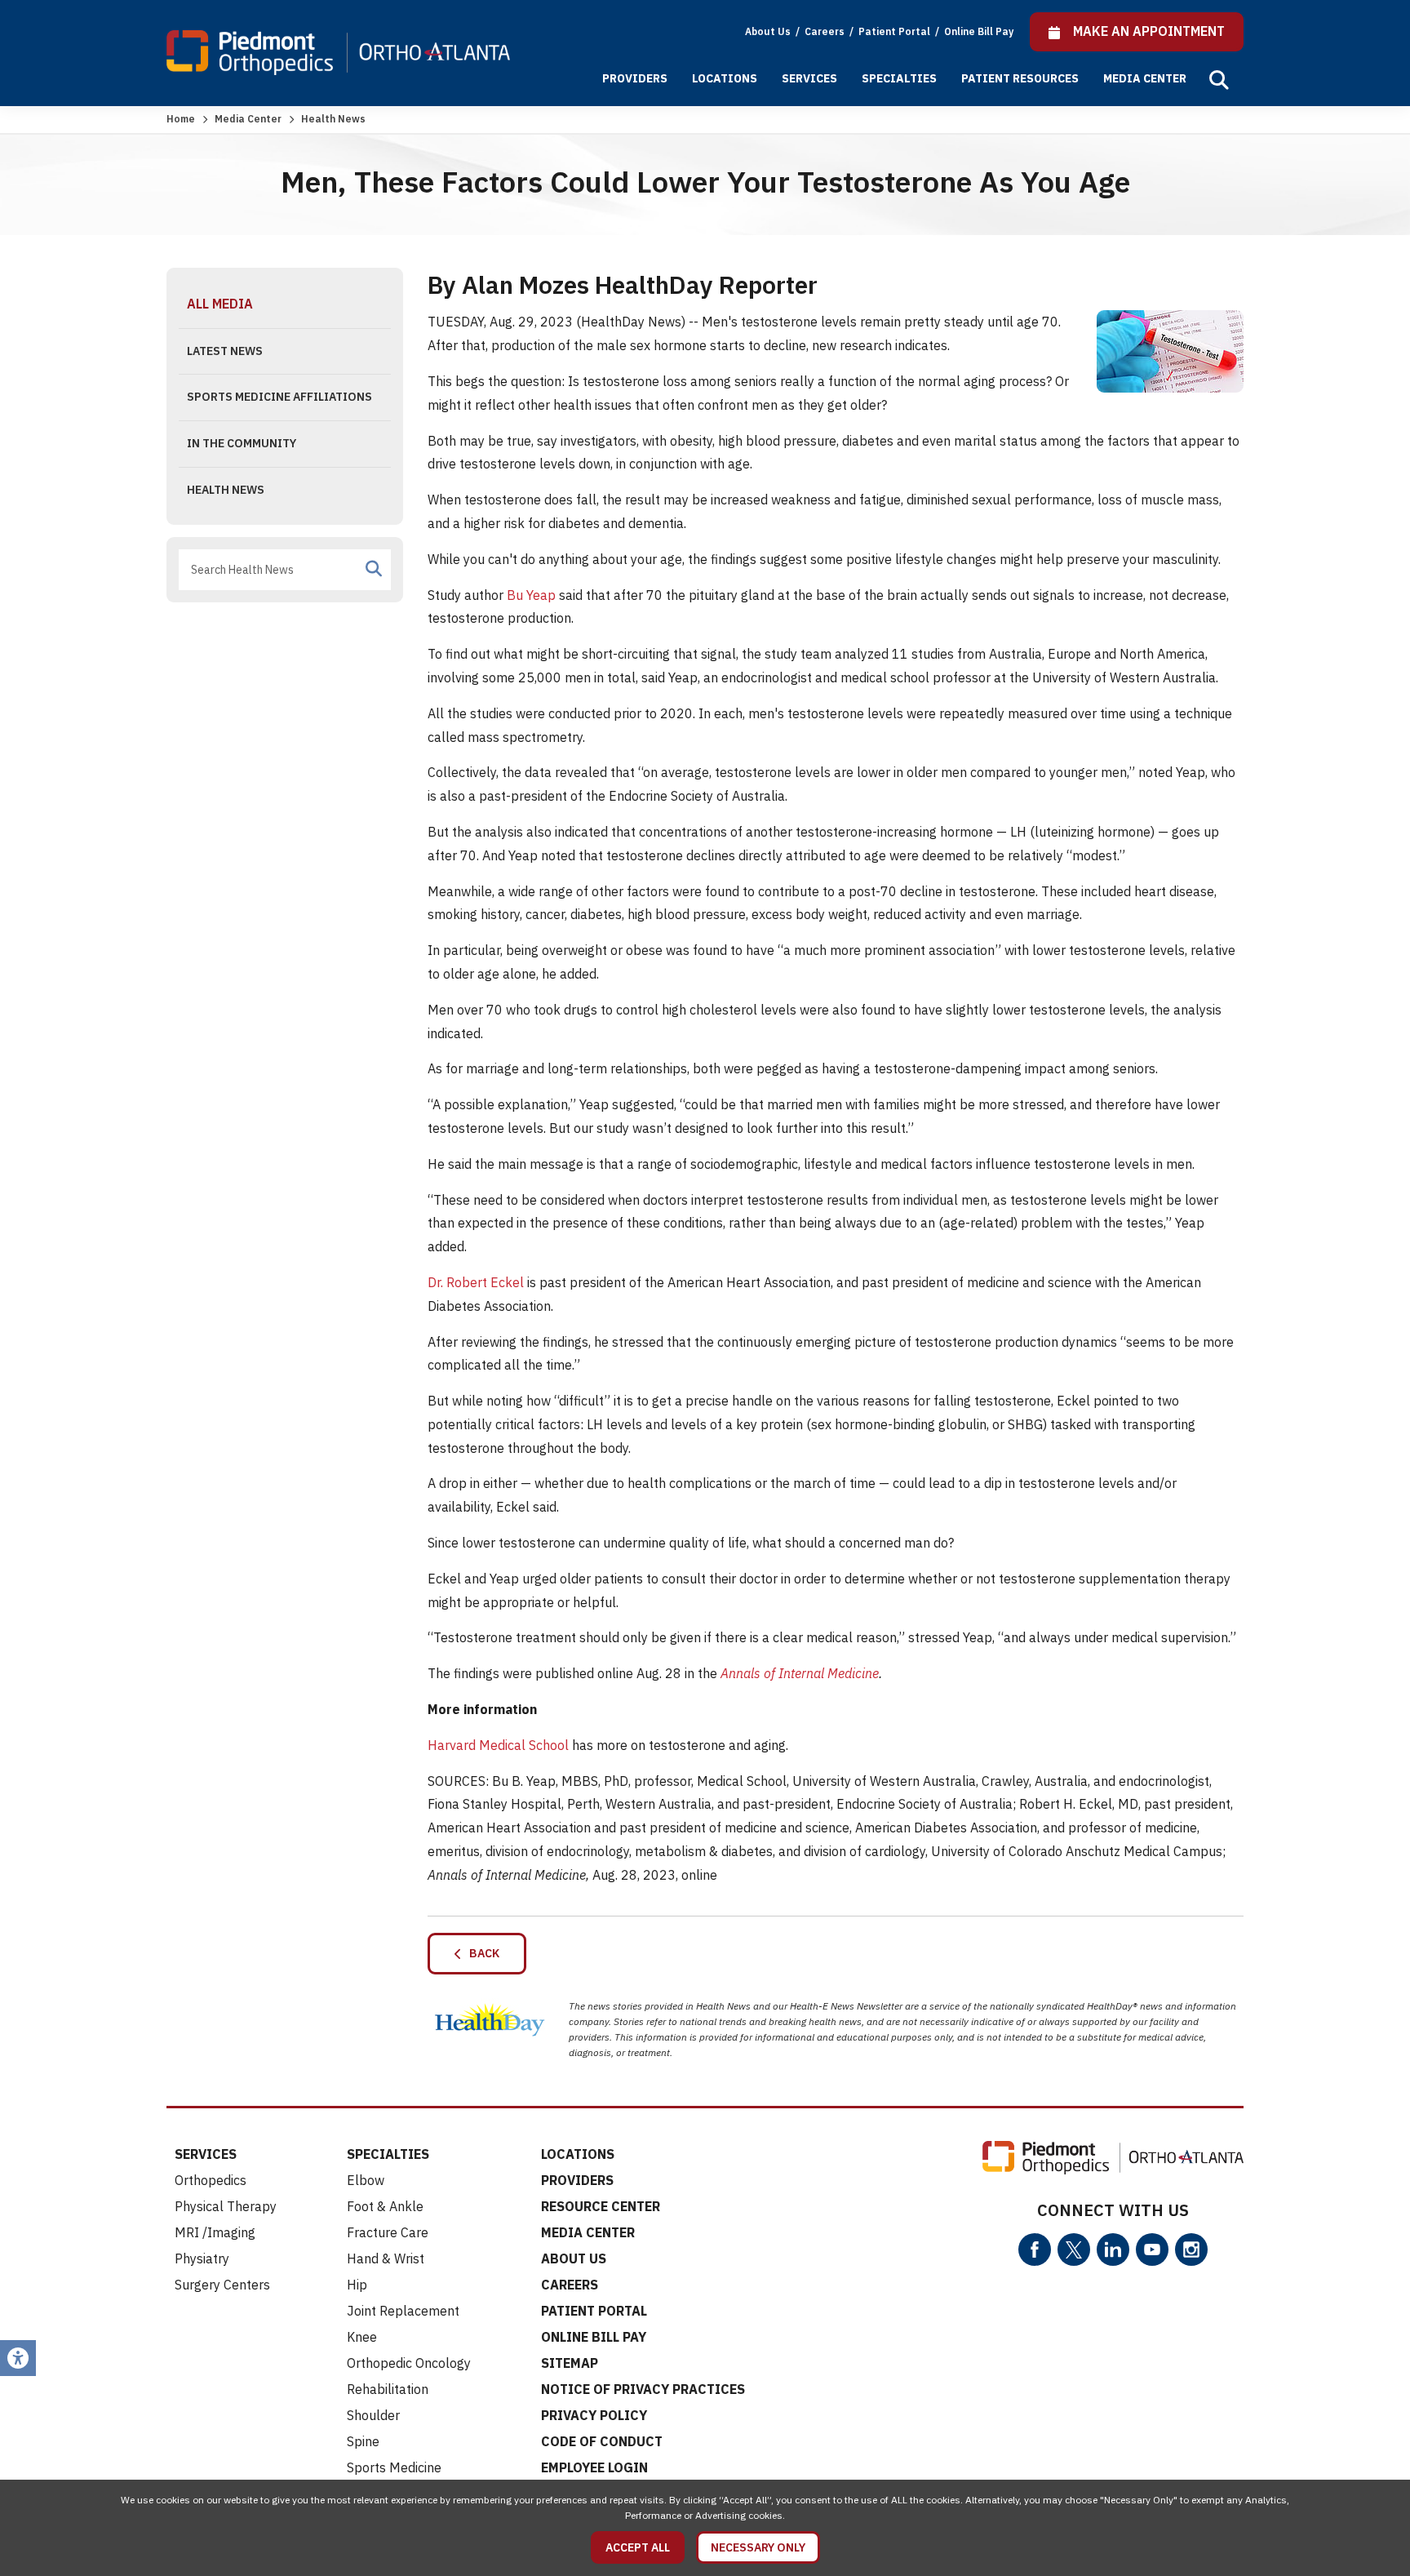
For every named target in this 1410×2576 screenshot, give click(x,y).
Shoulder (373, 2415)
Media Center (1145, 78)
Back (481, 1953)
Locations (725, 78)
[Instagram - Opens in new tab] (1191, 2250)
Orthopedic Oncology (409, 2363)
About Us (768, 31)
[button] (1219, 80)
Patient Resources (1020, 78)
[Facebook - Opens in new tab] (1035, 2250)
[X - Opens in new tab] (1074, 2250)
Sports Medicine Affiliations (279, 397)
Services (809, 78)
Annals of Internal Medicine (800, 1673)
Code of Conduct (602, 2441)
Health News (226, 490)
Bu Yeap (531, 595)
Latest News (225, 351)
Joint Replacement (403, 2311)
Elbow (366, 2180)
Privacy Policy (594, 2415)
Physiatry (202, 2258)
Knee (362, 2337)
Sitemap (570, 2363)
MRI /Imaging (215, 2232)
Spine (363, 2441)
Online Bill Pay (979, 31)
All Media (220, 304)
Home (181, 119)
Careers (826, 31)
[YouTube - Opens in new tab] (1152, 2250)
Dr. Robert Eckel (476, 1282)
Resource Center (601, 2206)
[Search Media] (374, 569)
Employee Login (594, 2467)
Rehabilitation (388, 2389)
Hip (357, 2285)
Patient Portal (896, 31)
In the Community (242, 443)
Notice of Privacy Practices (643, 2389)
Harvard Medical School (498, 1745)
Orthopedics (211, 2180)
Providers (635, 78)
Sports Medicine (394, 2467)
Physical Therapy (226, 2206)
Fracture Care (388, 2232)
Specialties (899, 78)
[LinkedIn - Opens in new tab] (1113, 2250)
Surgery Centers (222, 2285)
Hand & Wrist (386, 2258)
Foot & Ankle (385, 2206)
